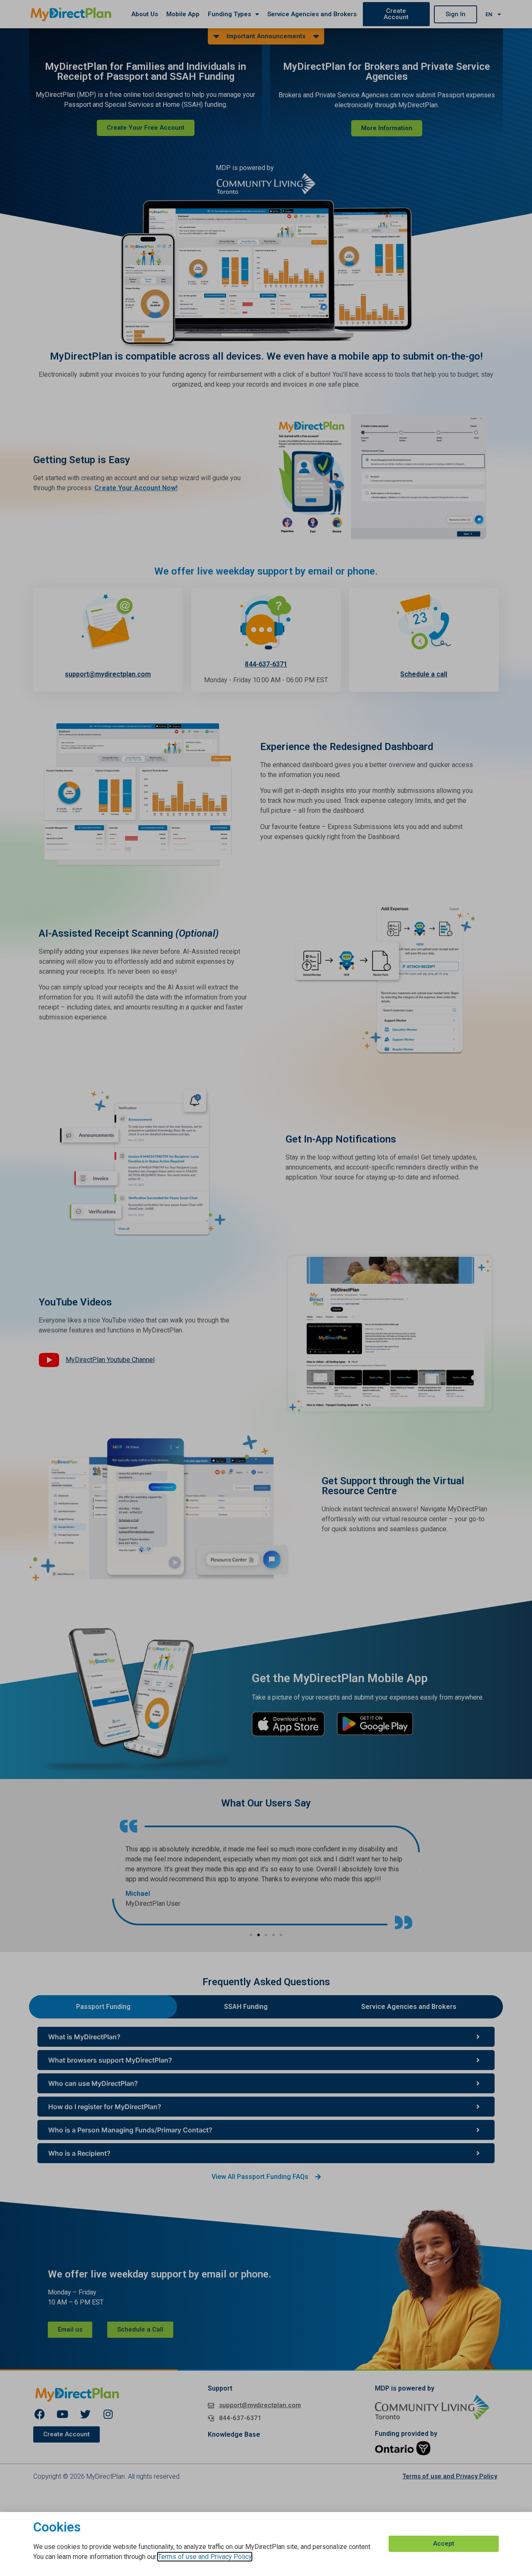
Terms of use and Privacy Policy (205, 2557)
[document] (266, 1288)
